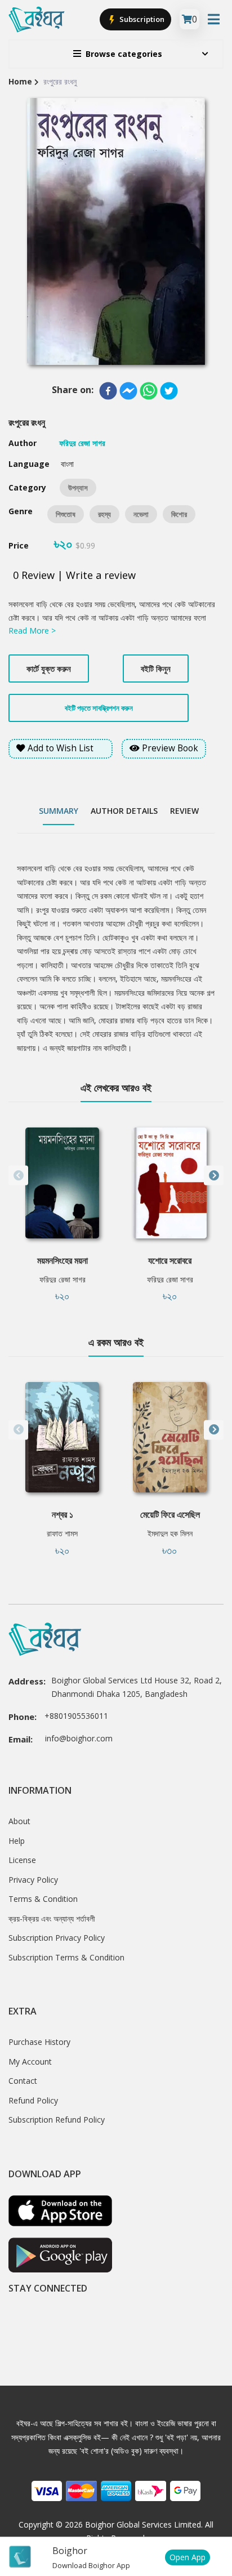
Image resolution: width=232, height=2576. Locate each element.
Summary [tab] (59, 811)
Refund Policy (33, 2100)
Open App (188, 2557)
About (19, 1821)
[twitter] (169, 391)
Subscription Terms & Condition (66, 1957)
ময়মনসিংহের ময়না (63, 1260)
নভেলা (141, 514)
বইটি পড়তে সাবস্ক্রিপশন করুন (99, 708)
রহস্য (104, 514)
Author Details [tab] (124, 811)
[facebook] (108, 391)
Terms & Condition (43, 1899)
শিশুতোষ (66, 514)
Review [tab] (184, 811)
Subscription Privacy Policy (57, 1938)
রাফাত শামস (62, 1533)
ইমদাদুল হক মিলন (170, 1533)
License (22, 1860)
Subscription (141, 19)
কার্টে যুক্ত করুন (49, 668)
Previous (18, 1176)
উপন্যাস (78, 488)
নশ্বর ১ (63, 1514)
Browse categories (124, 54)
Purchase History (39, 2042)
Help (17, 1841)
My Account (30, 2062)
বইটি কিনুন (156, 668)
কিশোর (179, 514)
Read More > (32, 630)
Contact (23, 2081)
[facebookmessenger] (128, 391)
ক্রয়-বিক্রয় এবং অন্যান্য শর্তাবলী (52, 1918)
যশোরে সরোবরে (170, 1260)
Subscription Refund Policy (57, 2120)
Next (214, 1176)
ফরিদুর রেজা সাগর (63, 1279)
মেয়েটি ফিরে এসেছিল (170, 1514)
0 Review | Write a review (74, 575)
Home (20, 81)
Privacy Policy (33, 1880)
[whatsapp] (149, 391)
